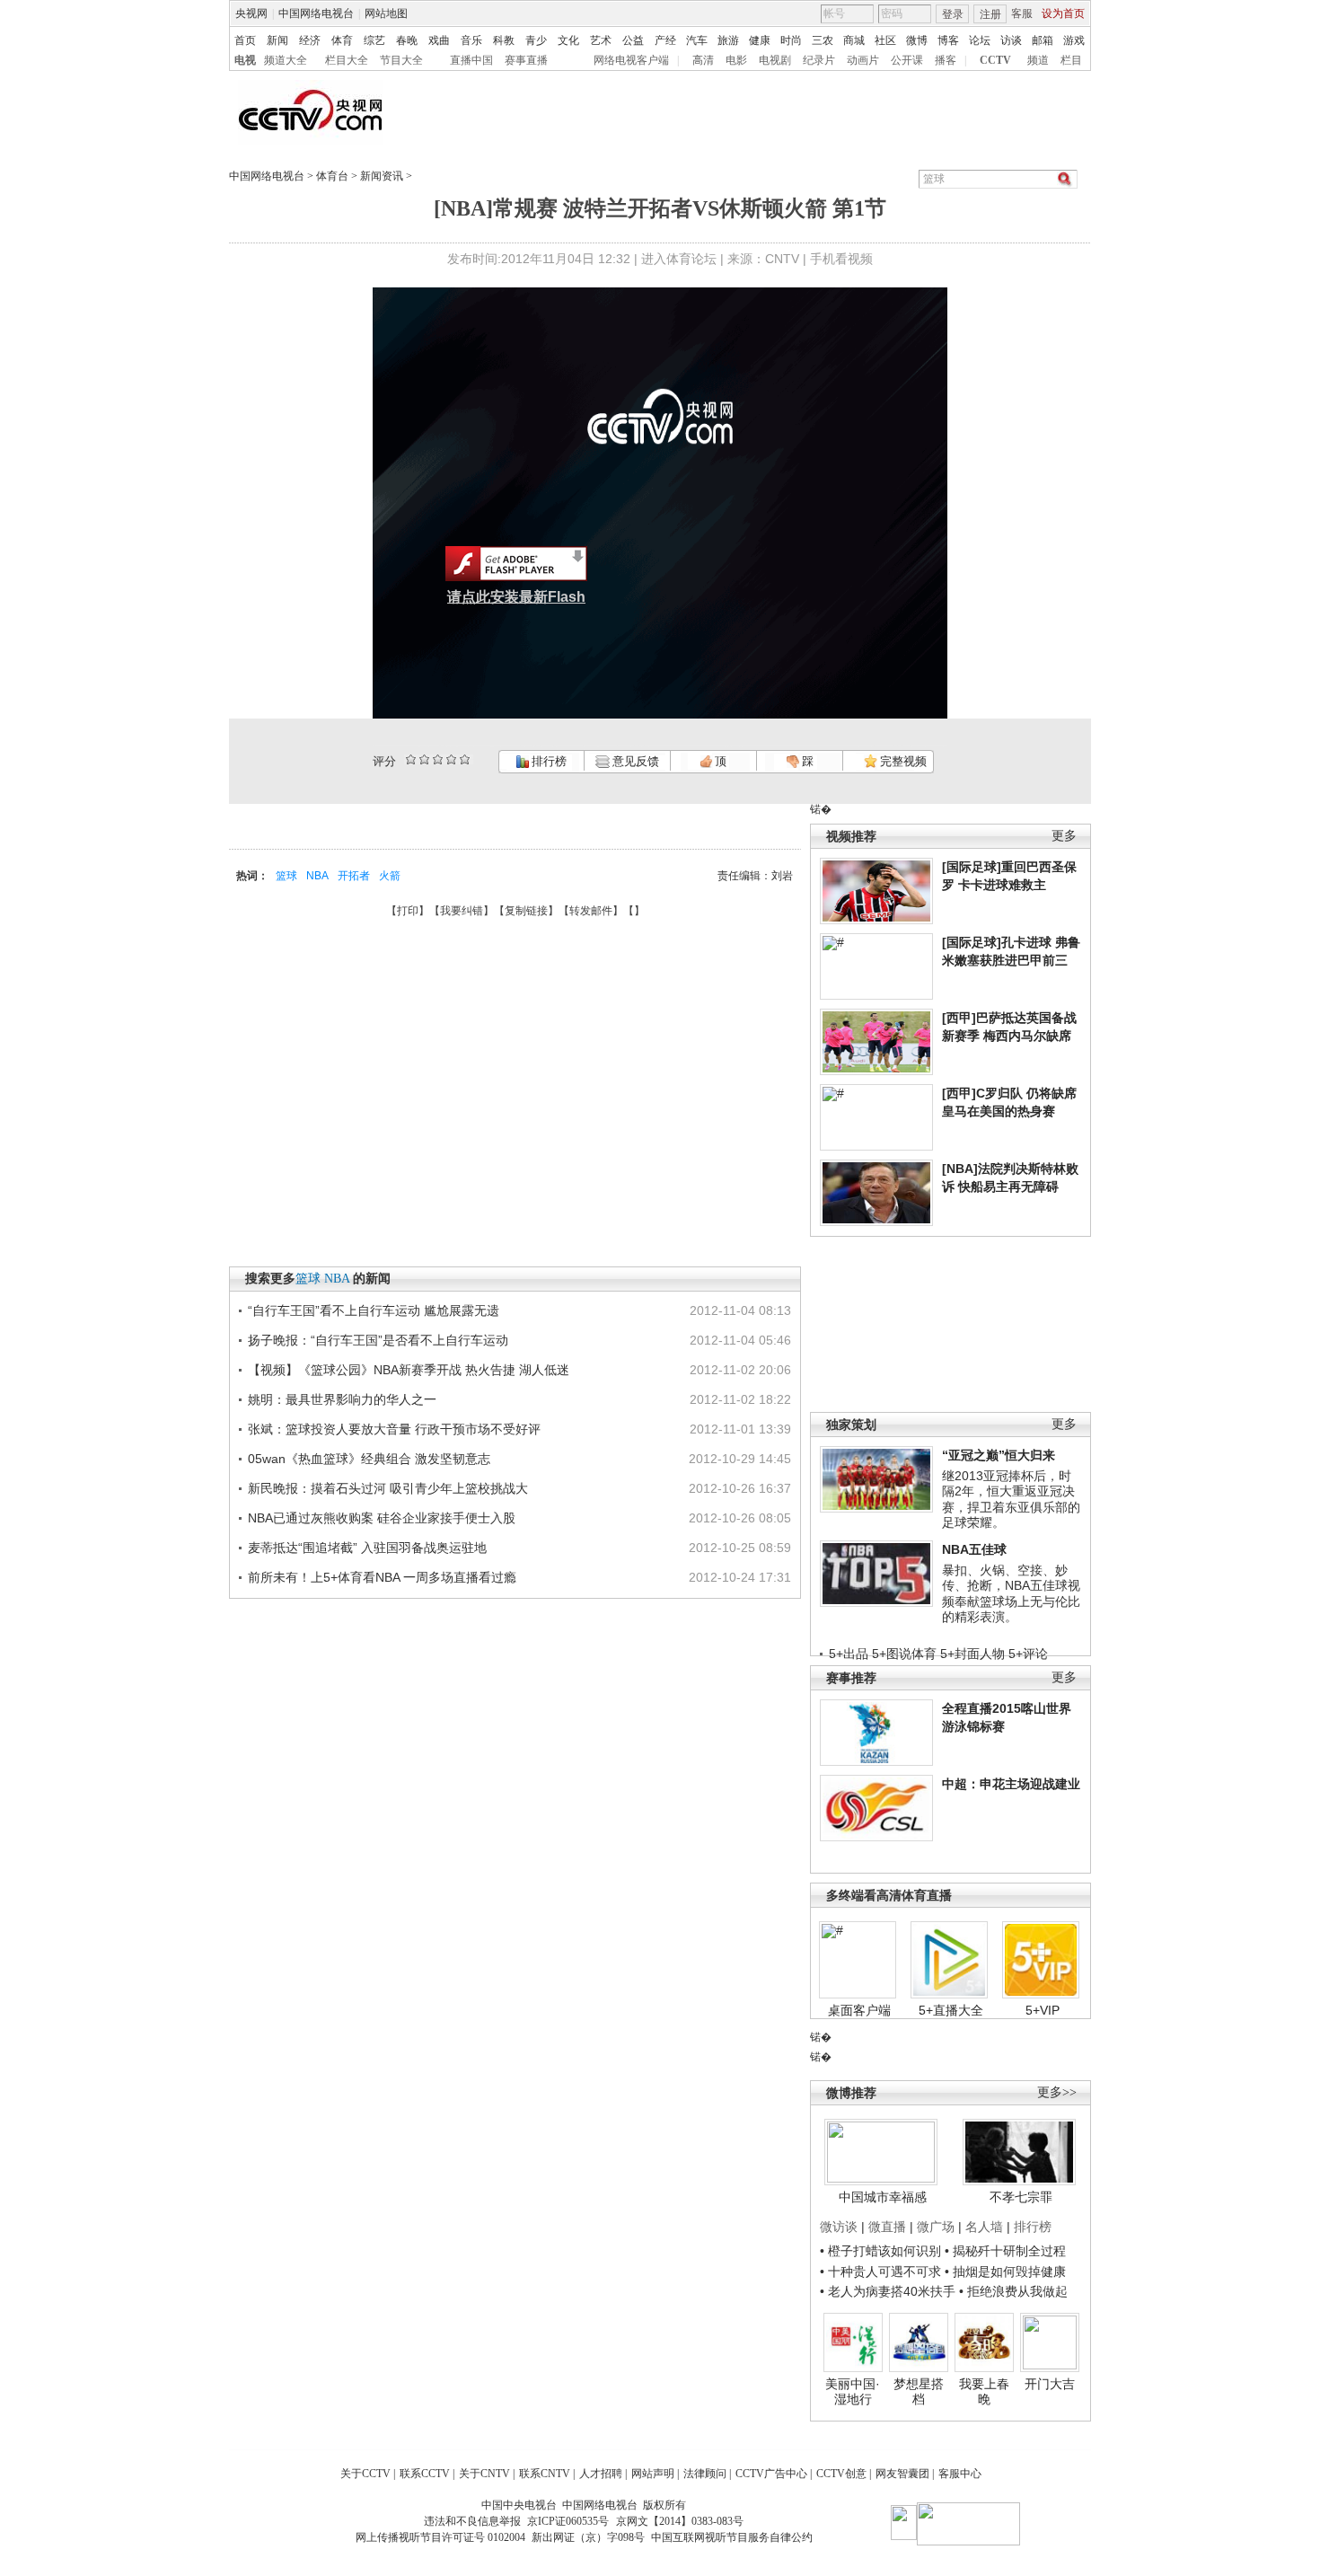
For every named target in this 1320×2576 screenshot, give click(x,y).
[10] (465, 759)
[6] (438, 759)
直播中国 (471, 60)
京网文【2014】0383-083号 (680, 2521)
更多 (1064, 836)
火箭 (390, 876)
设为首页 (1063, 13)
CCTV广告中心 (771, 2474)
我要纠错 (462, 911)
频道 (1038, 60)
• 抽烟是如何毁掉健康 (1005, 2272)
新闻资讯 (382, 176)
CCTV (995, 60)
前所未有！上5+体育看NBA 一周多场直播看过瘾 (382, 1577)
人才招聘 (601, 2474)
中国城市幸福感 (883, 2197)
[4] (424, 759)
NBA (317, 876)
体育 (342, 40)
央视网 (251, 13)
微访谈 (839, 2227)
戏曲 (439, 40)
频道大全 (286, 60)
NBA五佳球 (974, 1549)
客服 (1022, 13)
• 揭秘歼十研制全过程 (1005, 2251)
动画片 (863, 60)
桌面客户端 (859, 2010)
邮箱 (1043, 40)
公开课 (907, 60)
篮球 (286, 876)
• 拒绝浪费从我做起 (1013, 2291)
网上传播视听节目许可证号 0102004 (440, 2537)
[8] (451, 759)
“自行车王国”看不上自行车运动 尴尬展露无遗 (374, 1310)
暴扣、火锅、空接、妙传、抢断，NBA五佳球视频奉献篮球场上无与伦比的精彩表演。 (1011, 1594)
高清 (703, 60)
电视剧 (775, 60)
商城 (854, 40)
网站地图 (386, 13)
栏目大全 (347, 60)
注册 (990, 14)
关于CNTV (484, 2474)
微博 (917, 40)
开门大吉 (1050, 2384)
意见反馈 (634, 761)
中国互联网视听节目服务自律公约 (732, 2537)
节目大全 (401, 60)
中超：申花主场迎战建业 (1011, 1784)
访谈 (1011, 40)
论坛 (980, 40)
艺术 (601, 40)
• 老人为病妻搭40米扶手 (888, 2291)
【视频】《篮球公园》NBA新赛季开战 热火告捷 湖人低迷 (409, 1370)
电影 (736, 60)
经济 (310, 40)
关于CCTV (365, 2474)
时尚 (791, 40)
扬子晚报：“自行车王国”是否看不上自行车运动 (378, 1340)
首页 (245, 40)
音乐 (471, 40)
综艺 (374, 40)
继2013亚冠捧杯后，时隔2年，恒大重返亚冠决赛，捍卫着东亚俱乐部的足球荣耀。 (1011, 1500)
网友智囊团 (902, 2474)
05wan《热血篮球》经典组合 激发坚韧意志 (369, 1459)
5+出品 (849, 1654)
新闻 (277, 40)
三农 (823, 40)
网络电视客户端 (631, 60)
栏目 (1071, 60)
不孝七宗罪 (1021, 2197)
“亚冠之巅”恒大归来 (999, 1455)
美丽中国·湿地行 (853, 2392)
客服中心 (960, 2474)
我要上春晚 (984, 2392)
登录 (953, 14)
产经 (665, 40)
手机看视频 (841, 259)
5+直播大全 (951, 2010)
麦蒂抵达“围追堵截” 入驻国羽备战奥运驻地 (367, 1548)
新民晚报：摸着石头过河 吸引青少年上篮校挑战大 (388, 1488)
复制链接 (526, 911)
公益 (633, 40)
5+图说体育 (904, 1654)
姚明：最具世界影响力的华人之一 (342, 1399)
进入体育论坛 (679, 259)
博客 (948, 40)
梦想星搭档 (919, 2392)
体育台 (332, 176)
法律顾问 (705, 2474)
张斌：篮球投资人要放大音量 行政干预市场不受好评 (394, 1429)
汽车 (697, 40)
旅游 (728, 40)
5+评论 (1028, 1654)
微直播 (887, 2227)
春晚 (407, 40)
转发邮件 (591, 911)
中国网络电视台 (316, 13)
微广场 (936, 2227)
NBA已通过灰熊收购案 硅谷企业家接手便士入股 (382, 1518)
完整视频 (902, 761)
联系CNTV (545, 2474)
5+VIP (1043, 2010)
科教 (504, 40)
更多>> (1057, 2092)
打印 (408, 911)
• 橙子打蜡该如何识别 (880, 2251)
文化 (568, 40)
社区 (885, 40)
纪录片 (819, 60)
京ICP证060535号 (568, 2521)
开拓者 (354, 876)
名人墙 (984, 2227)
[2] (411, 759)
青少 (536, 40)
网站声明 (653, 2474)
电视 (245, 60)
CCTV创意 (841, 2474)
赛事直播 (526, 60)
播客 (946, 60)
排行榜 (548, 761)
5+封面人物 (972, 1654)
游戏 (1074, 40)
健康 (760, 40)
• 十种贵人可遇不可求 (882, 2272)
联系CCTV (425, 2474)
